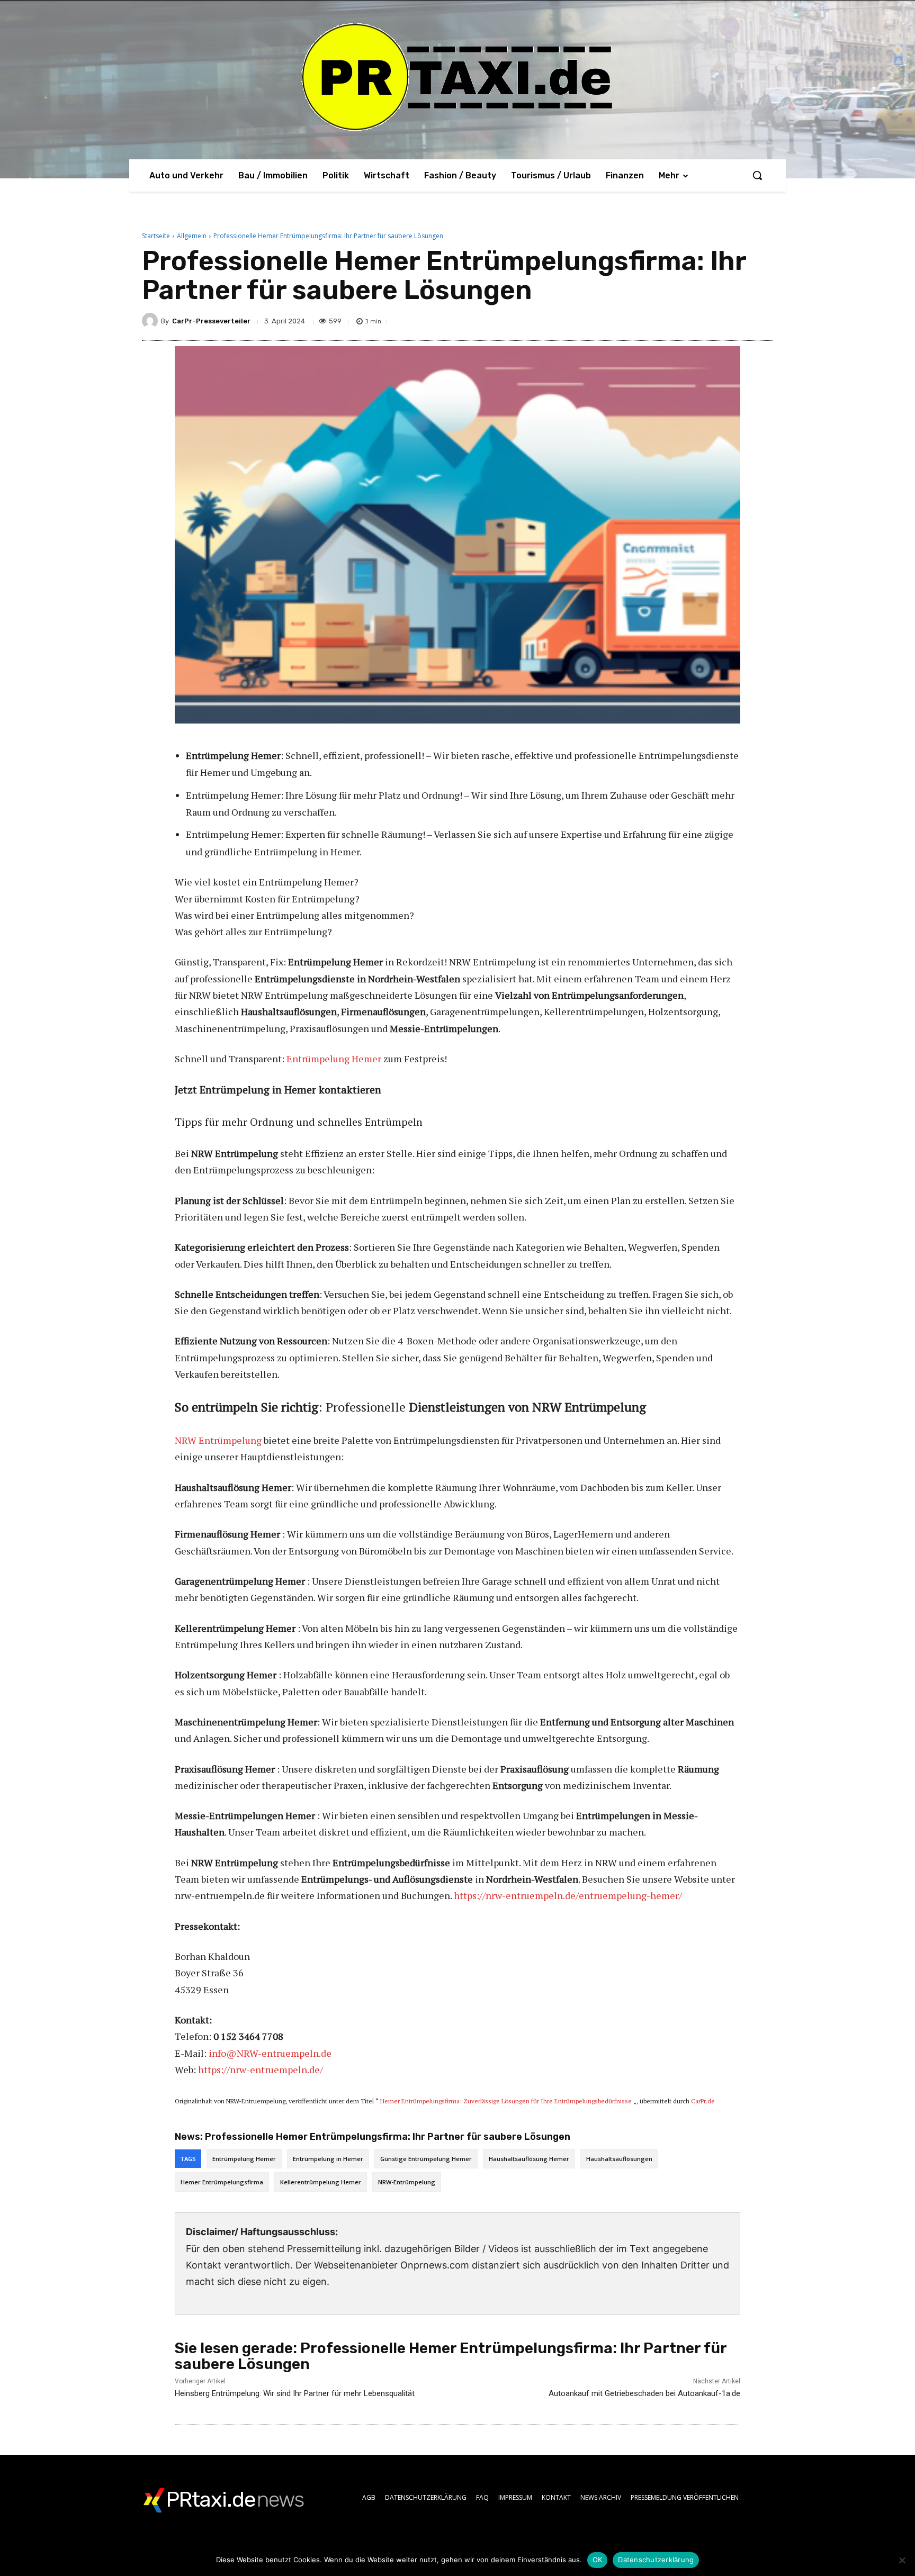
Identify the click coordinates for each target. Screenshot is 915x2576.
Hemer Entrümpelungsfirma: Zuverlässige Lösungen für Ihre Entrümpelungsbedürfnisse (506, 2101)
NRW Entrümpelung (218, 1440)
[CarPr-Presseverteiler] (151, 321)
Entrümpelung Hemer (334, 1059)
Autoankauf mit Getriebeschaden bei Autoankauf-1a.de (644, 2393)
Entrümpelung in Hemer (328, 2159)
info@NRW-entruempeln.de (270, 2053)
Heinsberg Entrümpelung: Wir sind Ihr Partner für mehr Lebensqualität (295, 2393)
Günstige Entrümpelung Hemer (426, 2159)
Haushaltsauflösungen (619, 2159)
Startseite (156, 236)
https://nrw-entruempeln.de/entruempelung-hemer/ (568, 1895)
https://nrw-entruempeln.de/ (261, 2069)
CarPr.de (703, 2101)
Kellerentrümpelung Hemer (321, 2182)
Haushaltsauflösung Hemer (529, 2159)
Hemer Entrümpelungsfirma (222, 2182)
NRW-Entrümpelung (407, 2182)
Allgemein (192, 236)
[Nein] (902, 2560)
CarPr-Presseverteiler (211, 321)
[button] (757, 175)
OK (598, 2560)
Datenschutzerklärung (656, 2560)
